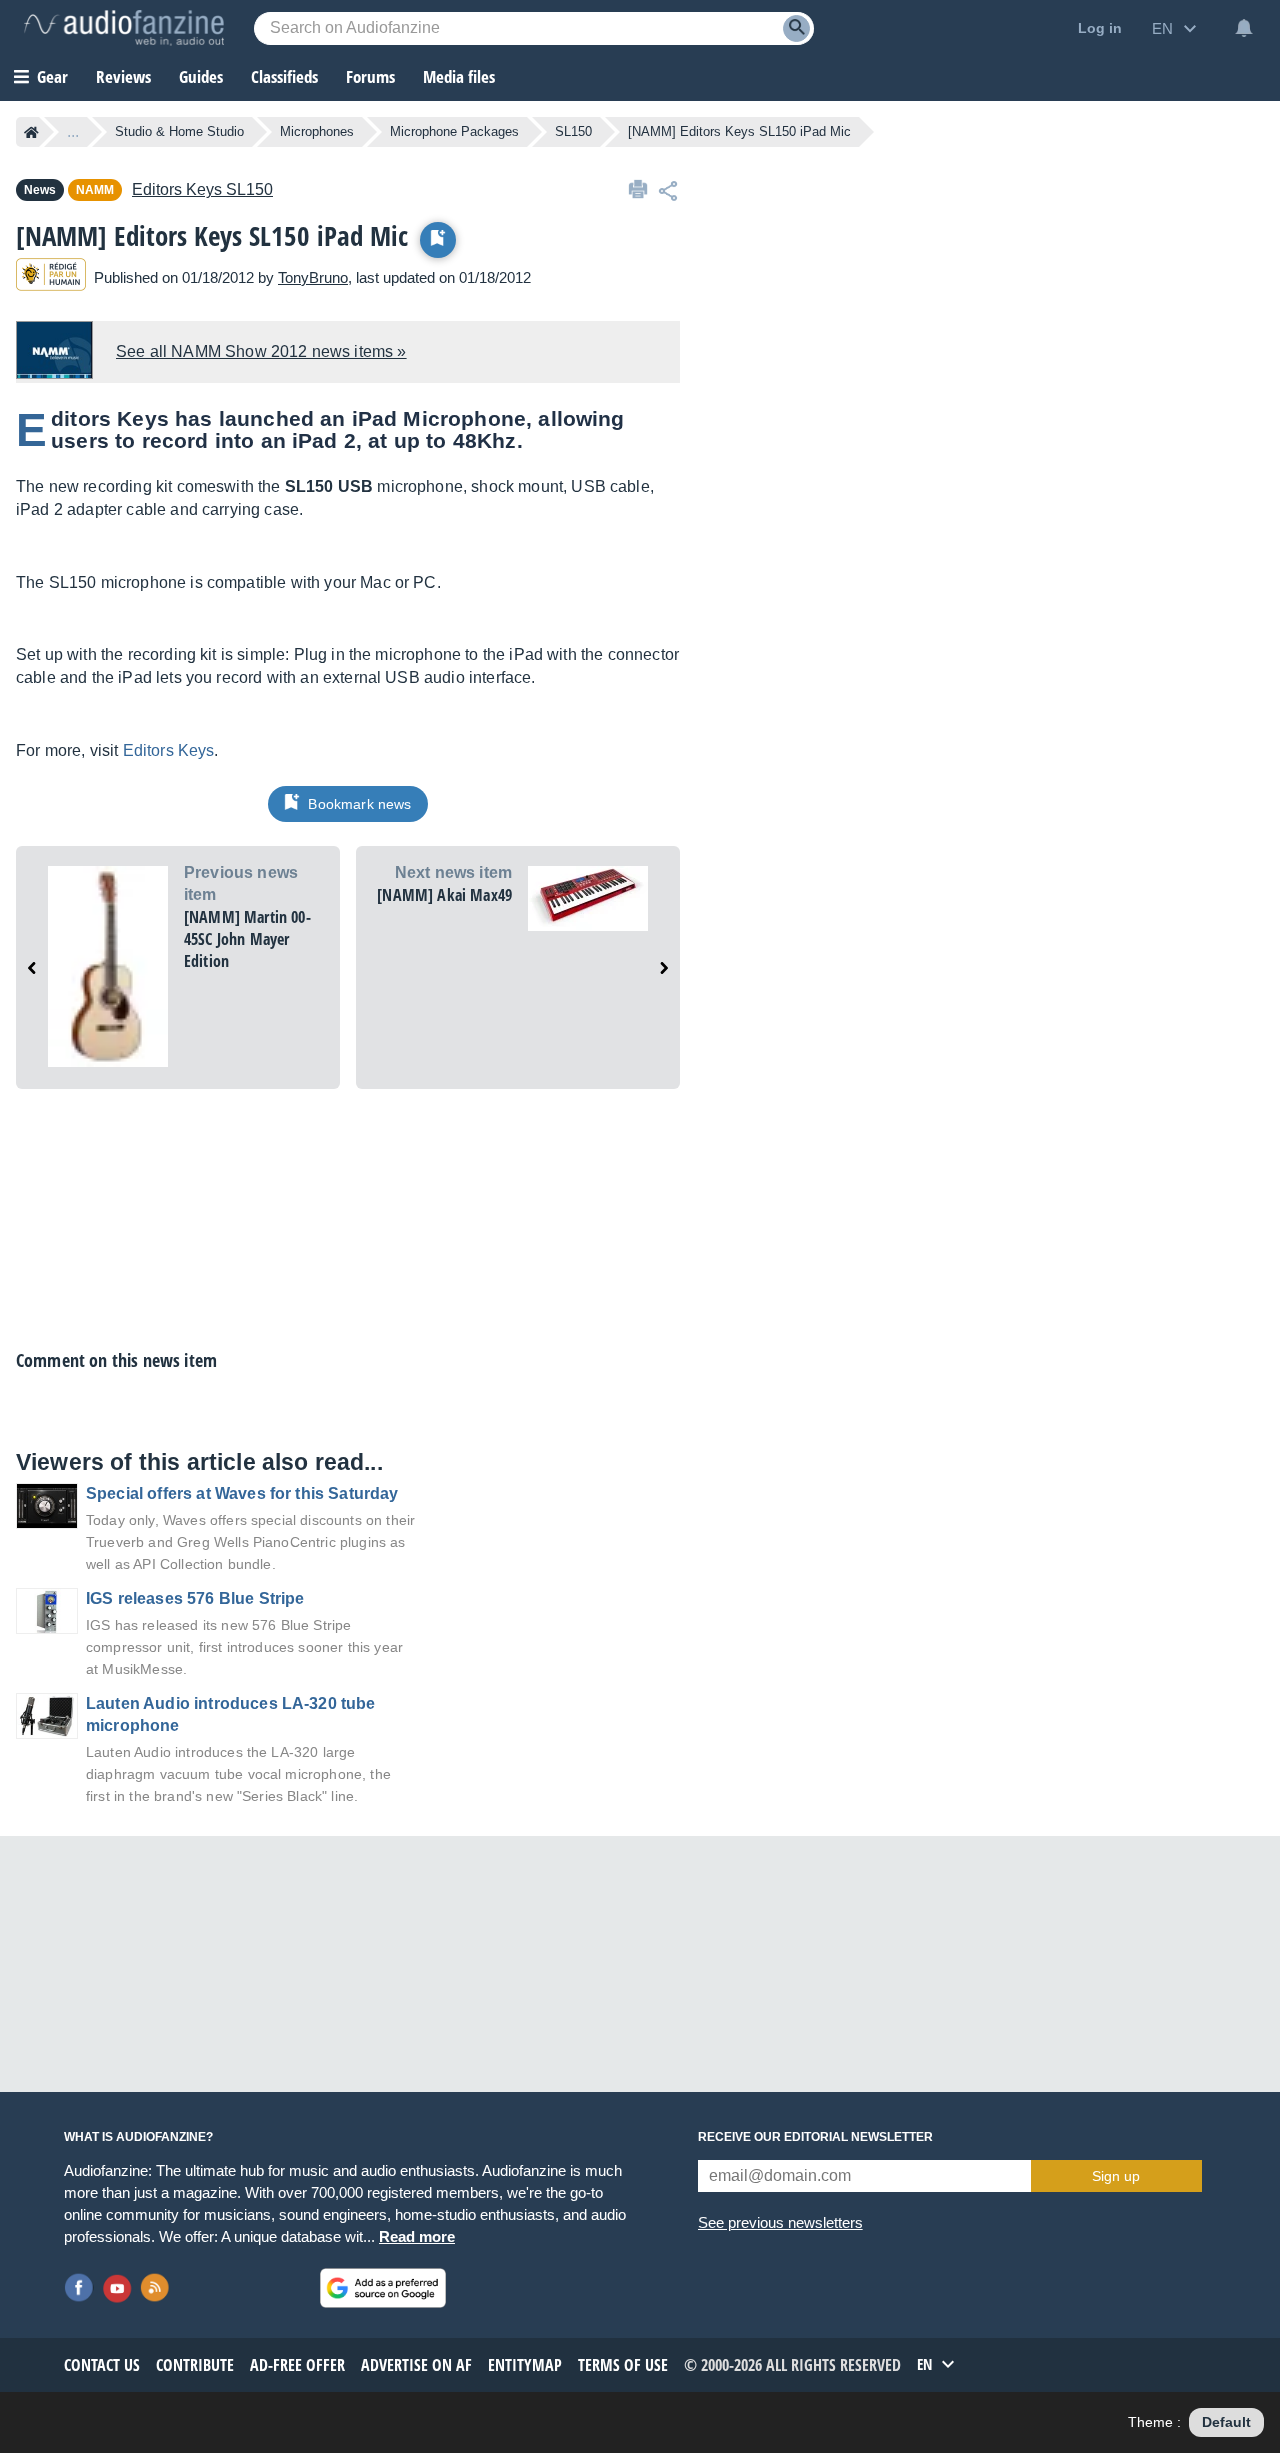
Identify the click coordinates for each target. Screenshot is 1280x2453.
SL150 (573, 131)
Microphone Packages (454, 131)
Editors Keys (169, 750)
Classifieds (284, 76)
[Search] (796, 28)
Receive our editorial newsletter (815, 2137)
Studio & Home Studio (179, 131)
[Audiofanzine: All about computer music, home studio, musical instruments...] (124, 28)
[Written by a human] (51, 277)
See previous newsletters (780, 2222)
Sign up (1116, 2176)
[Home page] (31, 132)
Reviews (123, 76)
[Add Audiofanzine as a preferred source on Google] (383, 2288)
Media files (459, 76)
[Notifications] (1244, 28)
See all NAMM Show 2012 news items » (261, 351)
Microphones (317, 131)
